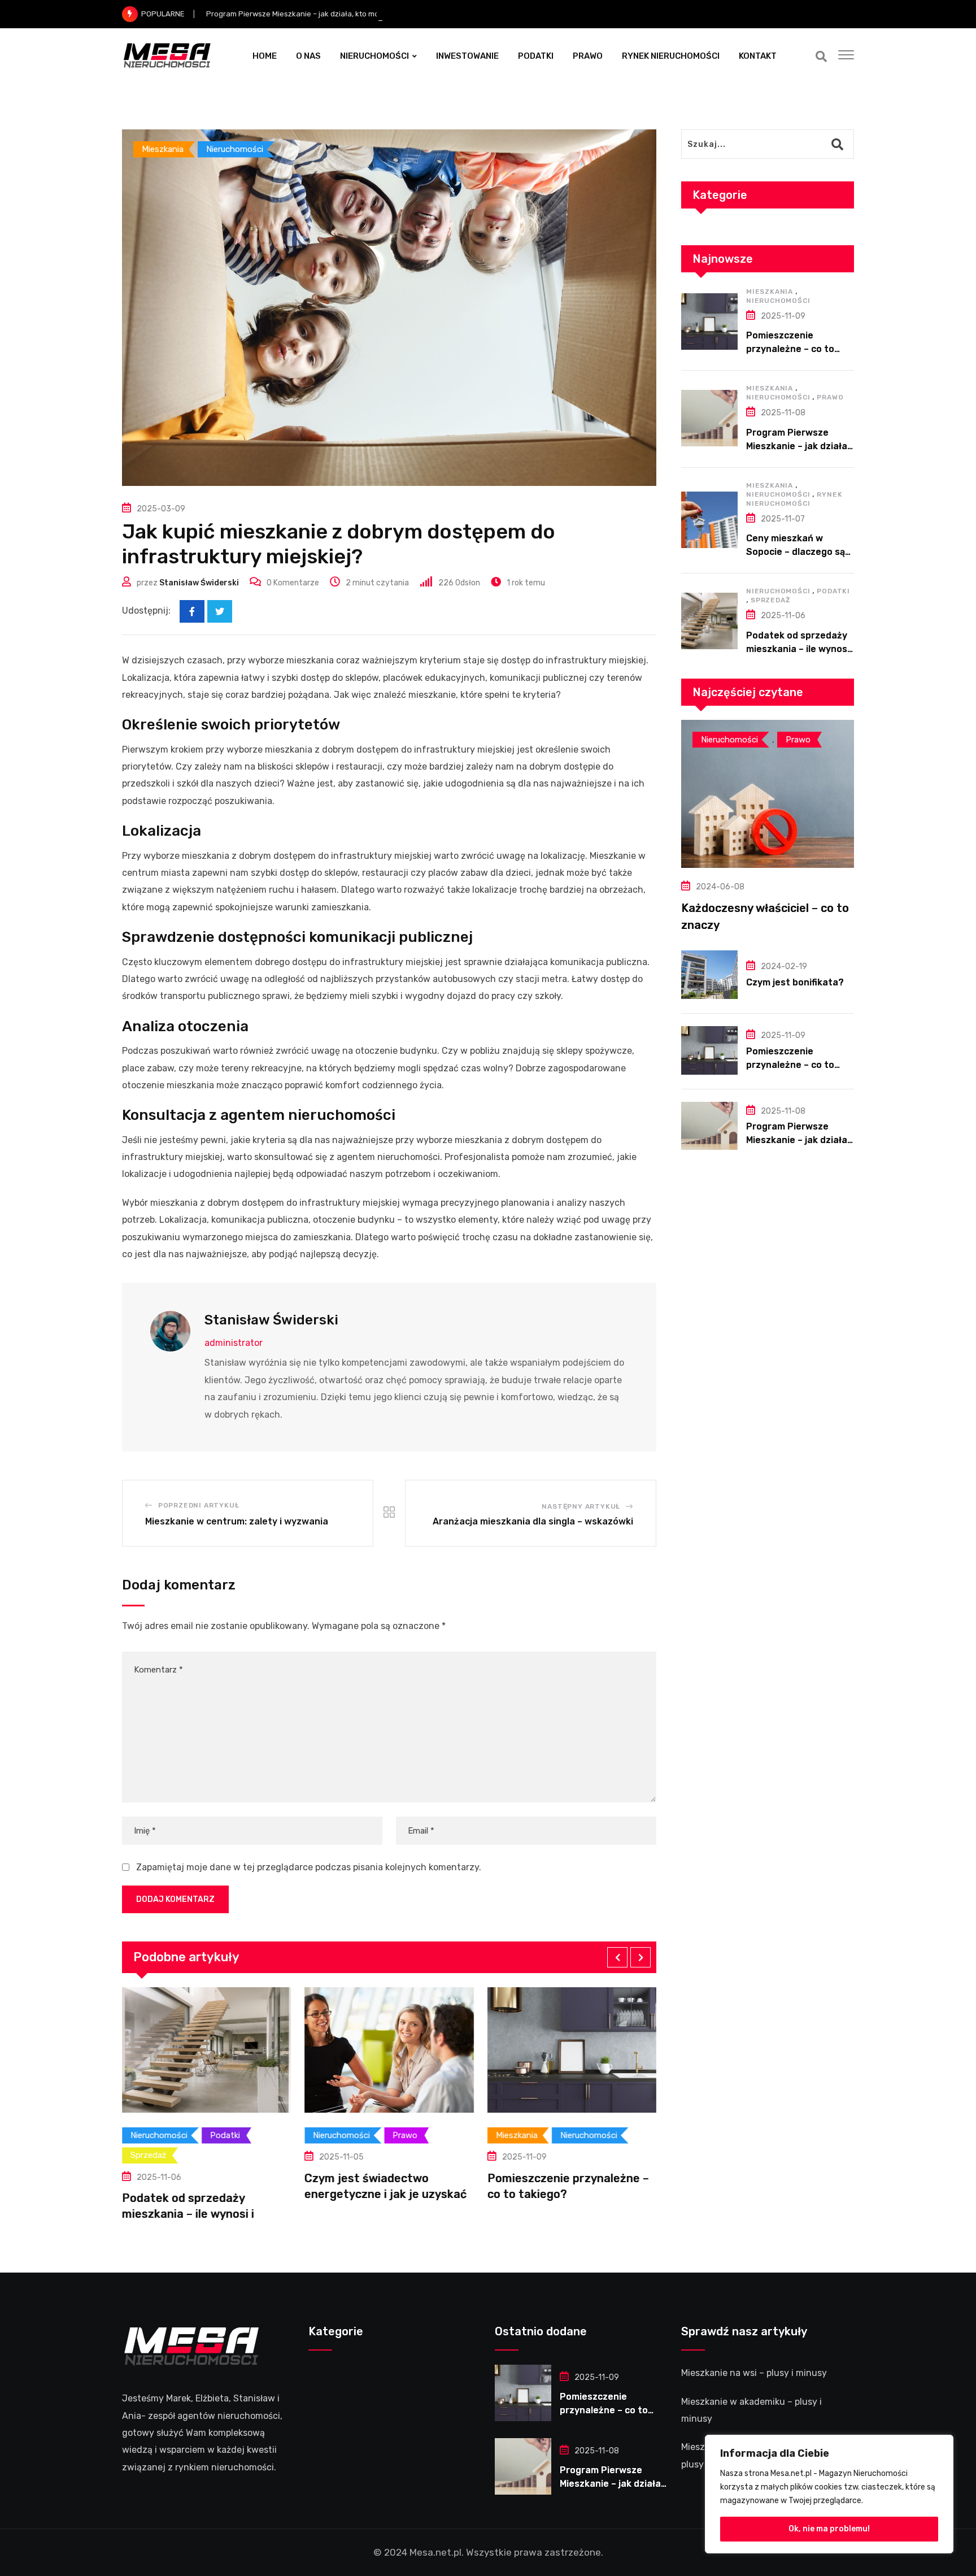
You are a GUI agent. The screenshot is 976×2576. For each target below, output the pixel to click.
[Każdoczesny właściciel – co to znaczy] (768, 794)
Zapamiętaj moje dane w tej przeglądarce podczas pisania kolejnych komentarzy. (309, 1867)
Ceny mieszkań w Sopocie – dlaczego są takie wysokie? (796, 552)
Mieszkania (770, 292)
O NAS (308, 56)
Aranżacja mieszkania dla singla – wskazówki (533, 1521)
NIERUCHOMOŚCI (374, 56)
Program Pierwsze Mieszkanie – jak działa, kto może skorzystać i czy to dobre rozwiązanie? (365, 14)
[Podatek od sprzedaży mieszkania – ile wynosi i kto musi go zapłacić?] (709, 621)
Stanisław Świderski (199, 583)
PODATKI (536, 56)
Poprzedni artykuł (199, 1505)
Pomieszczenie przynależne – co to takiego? (790, 349)
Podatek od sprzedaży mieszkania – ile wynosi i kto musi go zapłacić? (800, 649)
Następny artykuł (581, 1506)
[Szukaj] (821, 57)
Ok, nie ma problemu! (829, 2529)
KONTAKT (758, 56)
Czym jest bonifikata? (795, 982)
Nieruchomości (778, 301)
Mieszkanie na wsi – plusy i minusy (754, 2373)
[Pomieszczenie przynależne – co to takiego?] (709, 322)
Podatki (833, 591)
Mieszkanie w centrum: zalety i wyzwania (237, 1521)
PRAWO (588, 56)
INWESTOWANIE (467, 56)
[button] (617, 1957)
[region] (829, 2494)
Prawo (830, 397)
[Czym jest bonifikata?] (709, 975)
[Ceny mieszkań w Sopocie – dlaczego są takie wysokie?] (709, 520)
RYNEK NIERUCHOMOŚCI (671, 56)
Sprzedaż (770, 600)
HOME (265, 56)
